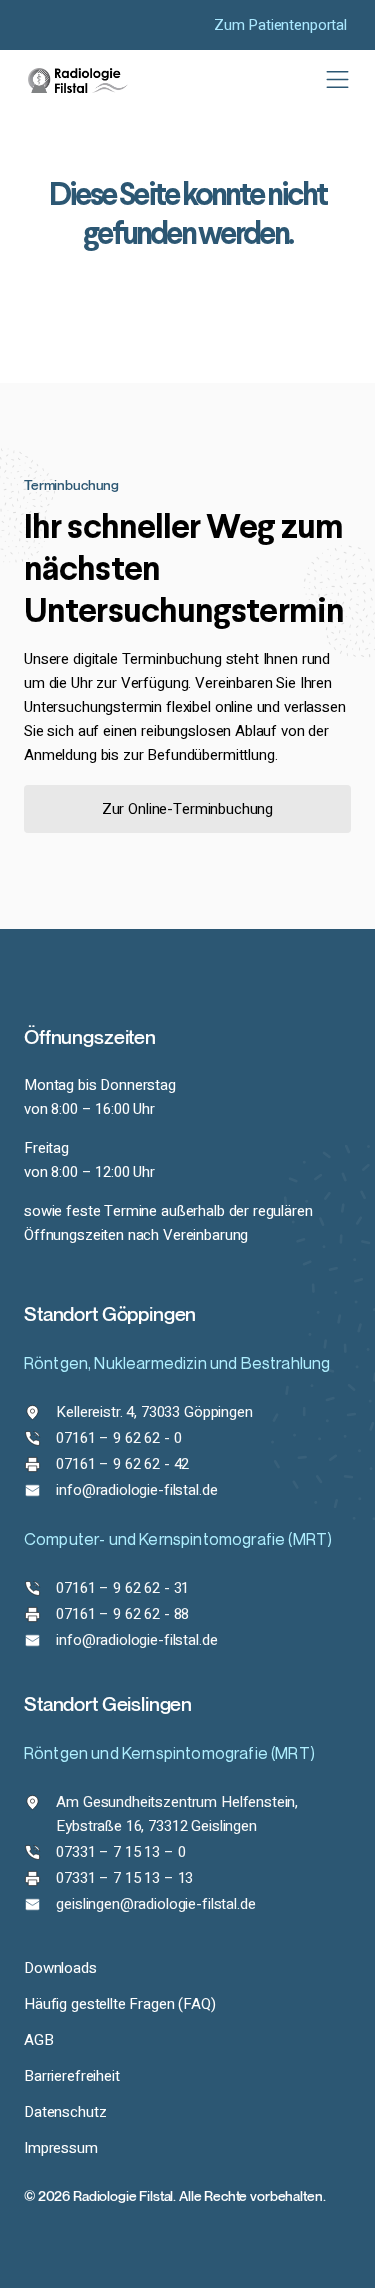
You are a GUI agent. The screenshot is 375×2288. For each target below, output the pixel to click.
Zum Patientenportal (280, 25)
